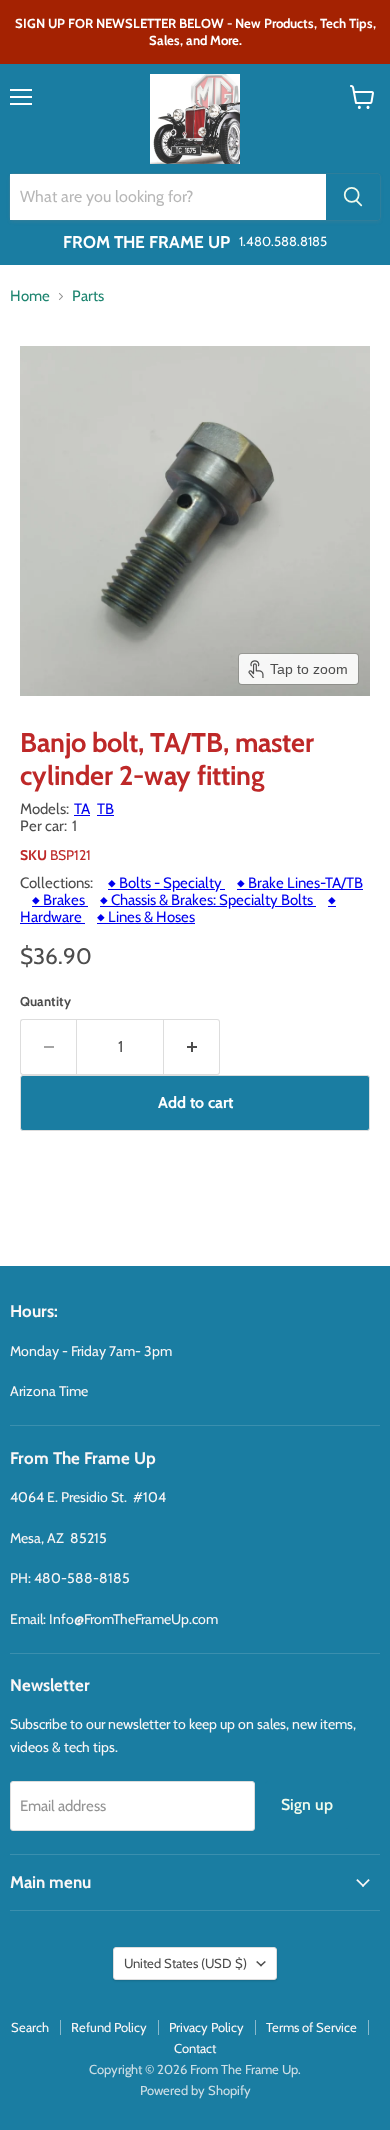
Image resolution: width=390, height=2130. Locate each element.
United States (185, 1963)
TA (82, 809)
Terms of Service (311, 2027)
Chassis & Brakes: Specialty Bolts (208, 900)
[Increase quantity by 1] (192, 1047)
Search (30, 2027)
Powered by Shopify (195, 2090)
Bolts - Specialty (166, 883)
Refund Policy (109, 2027)
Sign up (307, 1804)
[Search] (353, 197)
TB (105, 809)
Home (30, 296)
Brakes (60, 900)
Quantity (45, 1001)
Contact (195, 2048)
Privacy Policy (206, 2027)
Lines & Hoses (146, 917)
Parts (88, 296)
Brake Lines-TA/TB (300, 883)
